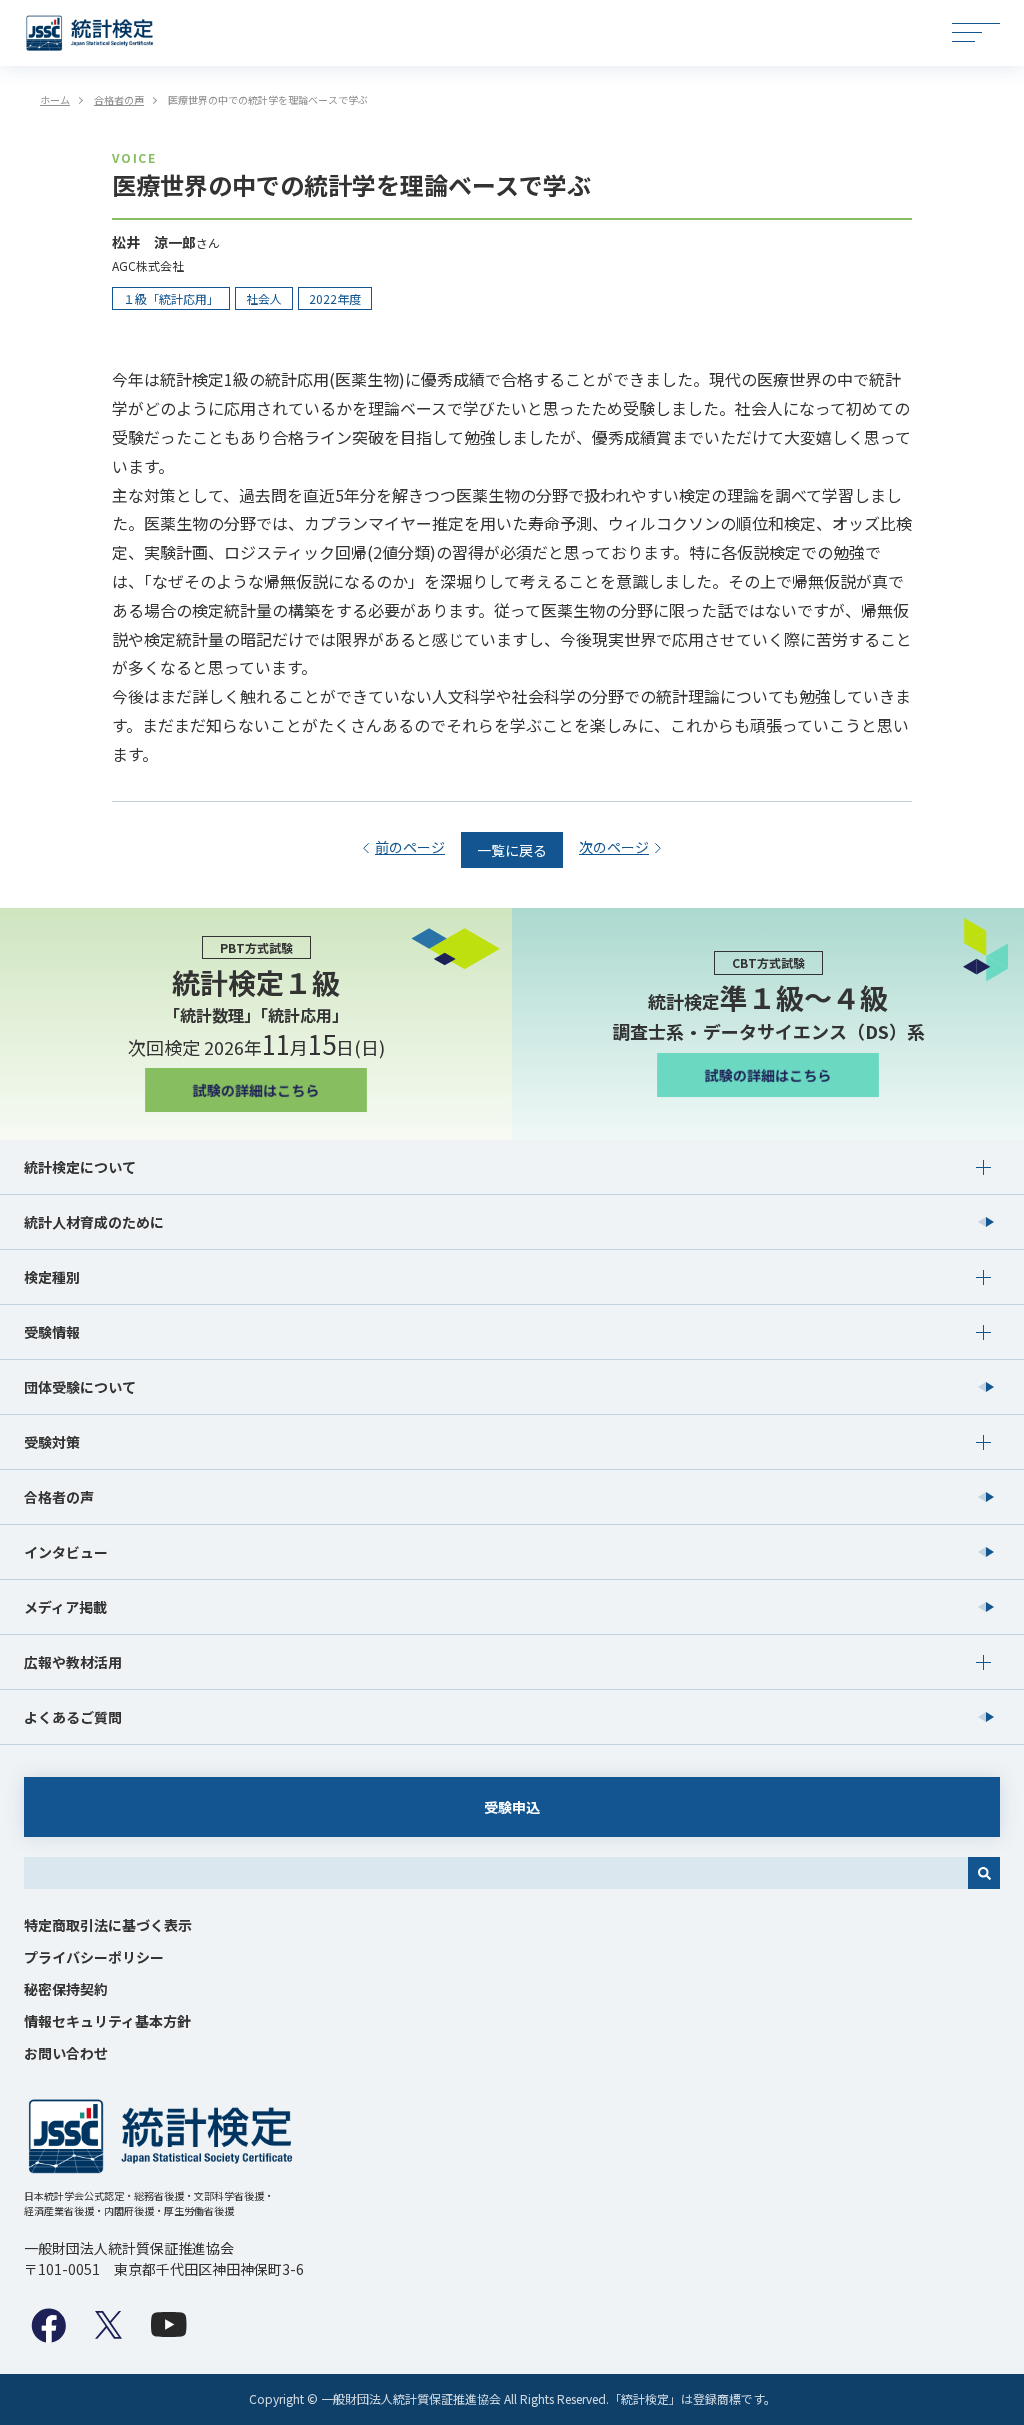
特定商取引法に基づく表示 (108, 1925)
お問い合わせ (66, 2053)
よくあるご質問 (73, 1717)
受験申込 (512, 1807)
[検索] (984, 1873)
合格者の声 (59, 1497)
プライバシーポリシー (94, 1957)
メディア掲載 (65, 1607)
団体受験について (80, 1387)
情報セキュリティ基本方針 (107, 2021)
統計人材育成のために (94, 1222)
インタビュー (66, 1552)
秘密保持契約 (66, 1989)
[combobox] (496, 1873)
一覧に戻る (512, 850)
